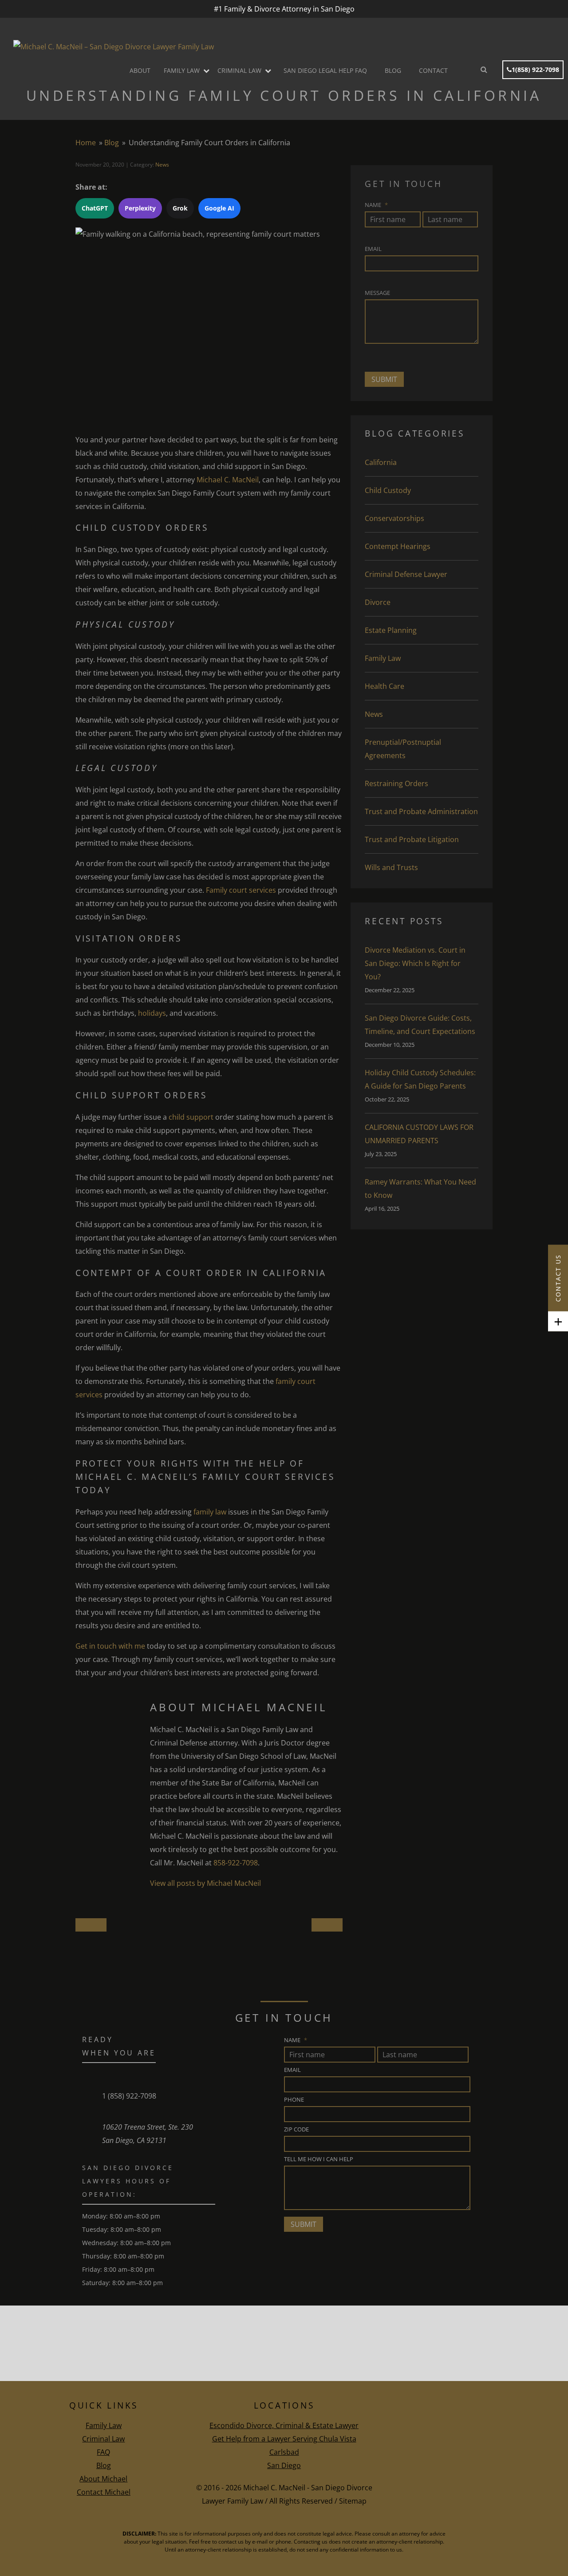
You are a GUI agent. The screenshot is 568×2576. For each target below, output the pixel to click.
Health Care (385, 686)
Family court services (241, 890)
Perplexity (140, 208)
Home (86, 143)
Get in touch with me (110, 1646)
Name (376, 205)
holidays (152, 1013)
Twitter (464, 2482)
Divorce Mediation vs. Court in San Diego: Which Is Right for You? (415, 963)
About (140, 70)
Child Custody (388, 490)
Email (373, 249)
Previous (327, 1928)
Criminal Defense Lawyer (406, 574)
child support (191, 1117)
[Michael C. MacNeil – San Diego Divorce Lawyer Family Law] (114, 47)
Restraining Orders (396, 783)
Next (91, 1928)
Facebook (450, 2482)
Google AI (219, 208)
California (381, 462)
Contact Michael (104, 2492)
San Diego (284, 2465)
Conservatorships (394, 518)
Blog (393, 70)
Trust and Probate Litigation (412, 839)
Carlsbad (284, 2452)
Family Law (182, 70)
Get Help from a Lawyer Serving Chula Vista (284, 2439)
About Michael (103, 2479)
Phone (294, 2099)
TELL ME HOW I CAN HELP (319, 2159)
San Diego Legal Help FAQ (325, 70)
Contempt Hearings (398, 546)
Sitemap (353, 2501)
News (162, 165)
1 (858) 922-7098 (129, 2096)
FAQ (103, 2452)
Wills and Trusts (391, 867)
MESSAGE (377, 293)
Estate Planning (391, 630)
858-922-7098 (236, 1863)
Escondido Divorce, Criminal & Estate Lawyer (284, 2425)
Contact (433, 70)
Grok (180, 208)
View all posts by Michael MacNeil (205, 1883)
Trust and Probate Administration (421, 811)
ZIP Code (296, 2129)
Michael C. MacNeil (228, 480)
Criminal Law (239, 70)
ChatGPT (95, 208)
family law (210, 1512)
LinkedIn (479, 2482)
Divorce (378, 602)
